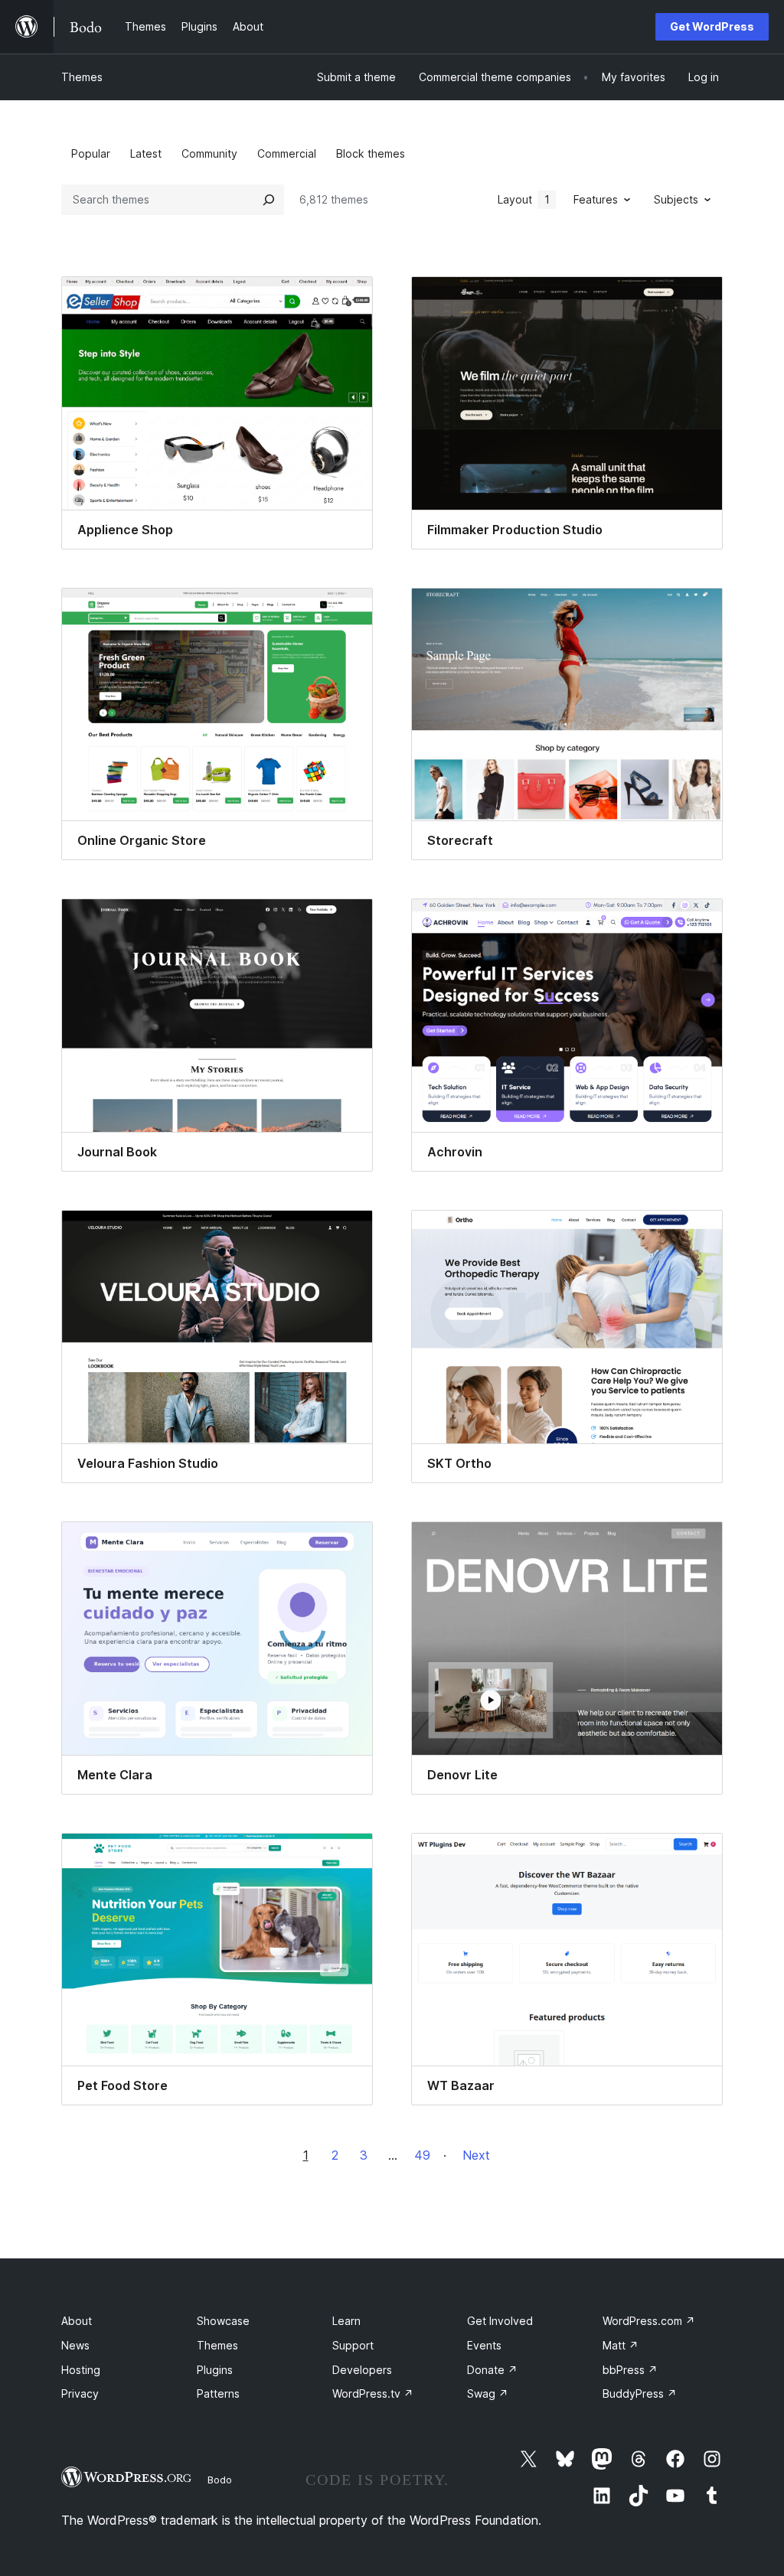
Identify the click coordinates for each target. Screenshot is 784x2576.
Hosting (81, 2370)
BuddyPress (640, 2393)
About (77, 2321)
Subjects (676, 199)
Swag (488, 2393)
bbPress (630, 2370)
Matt (621, 2345)
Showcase (223, 2321)
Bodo (220, 2480)
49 (422, 2155)
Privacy (80, 2393)
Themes (82, 77)
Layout (524, 199)
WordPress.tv (373, 2393)
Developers (362, 2370)
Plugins (215, 2370)
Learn (346, 2321)
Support (353, 2345)
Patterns (218, 2393)
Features (596, 199)
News (75, 2345)
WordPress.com (649, 2321)
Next (476, 2155)
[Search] (269, 200)
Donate (492, 2370)
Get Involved (500, 2321)
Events (484, 2345)
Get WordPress (712, 26)
